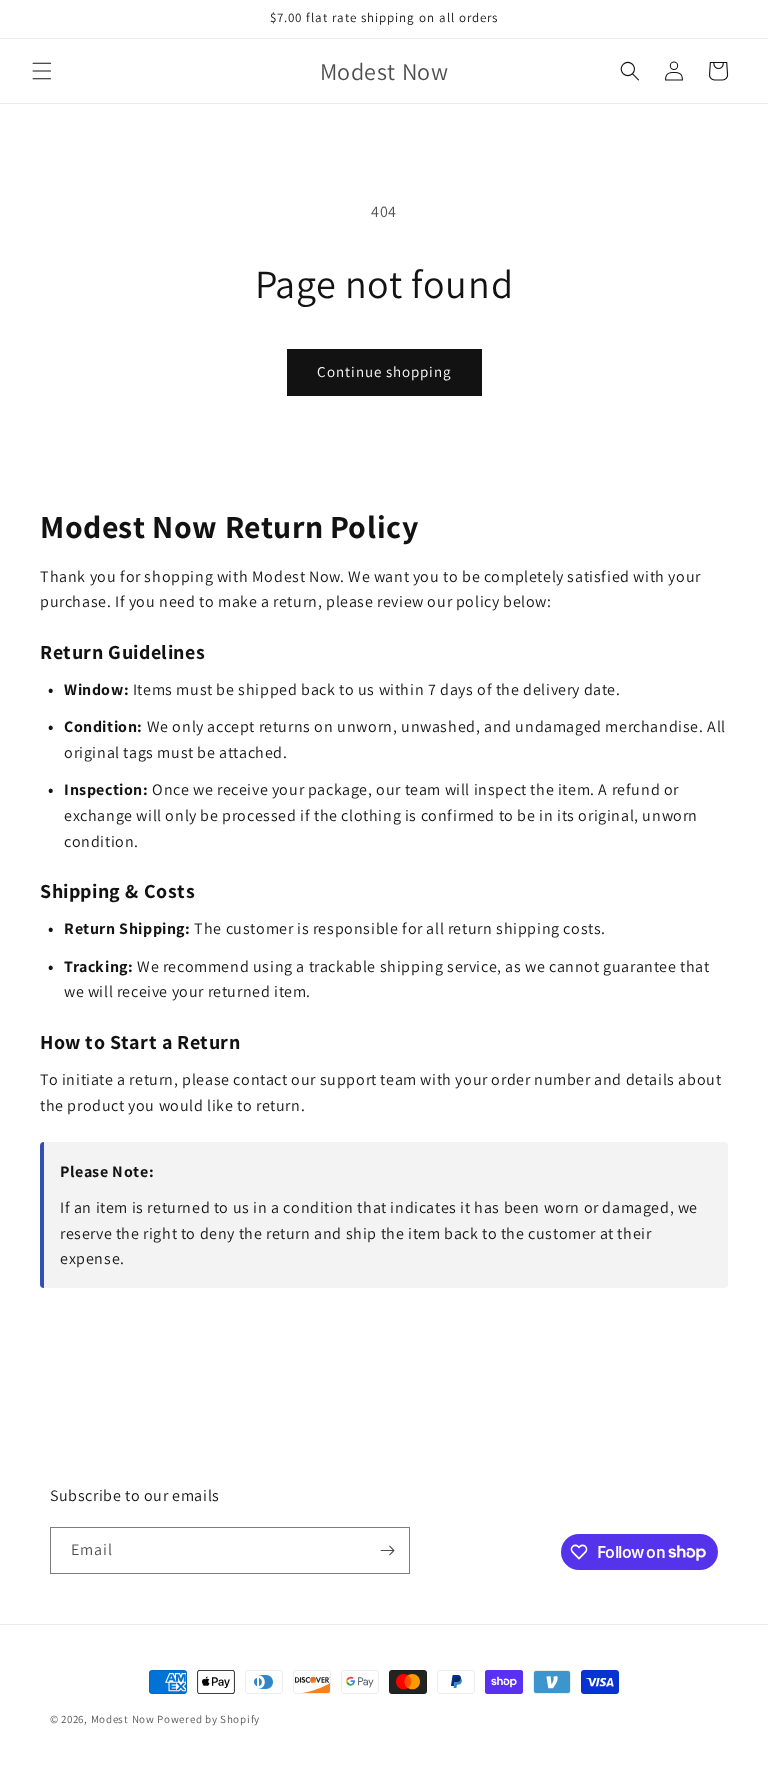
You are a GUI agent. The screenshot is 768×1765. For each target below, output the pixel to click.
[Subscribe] (387, 1550)
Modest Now (123, 1719)
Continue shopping (384, 371)
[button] (42, 71)
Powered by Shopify (208, 1719)
